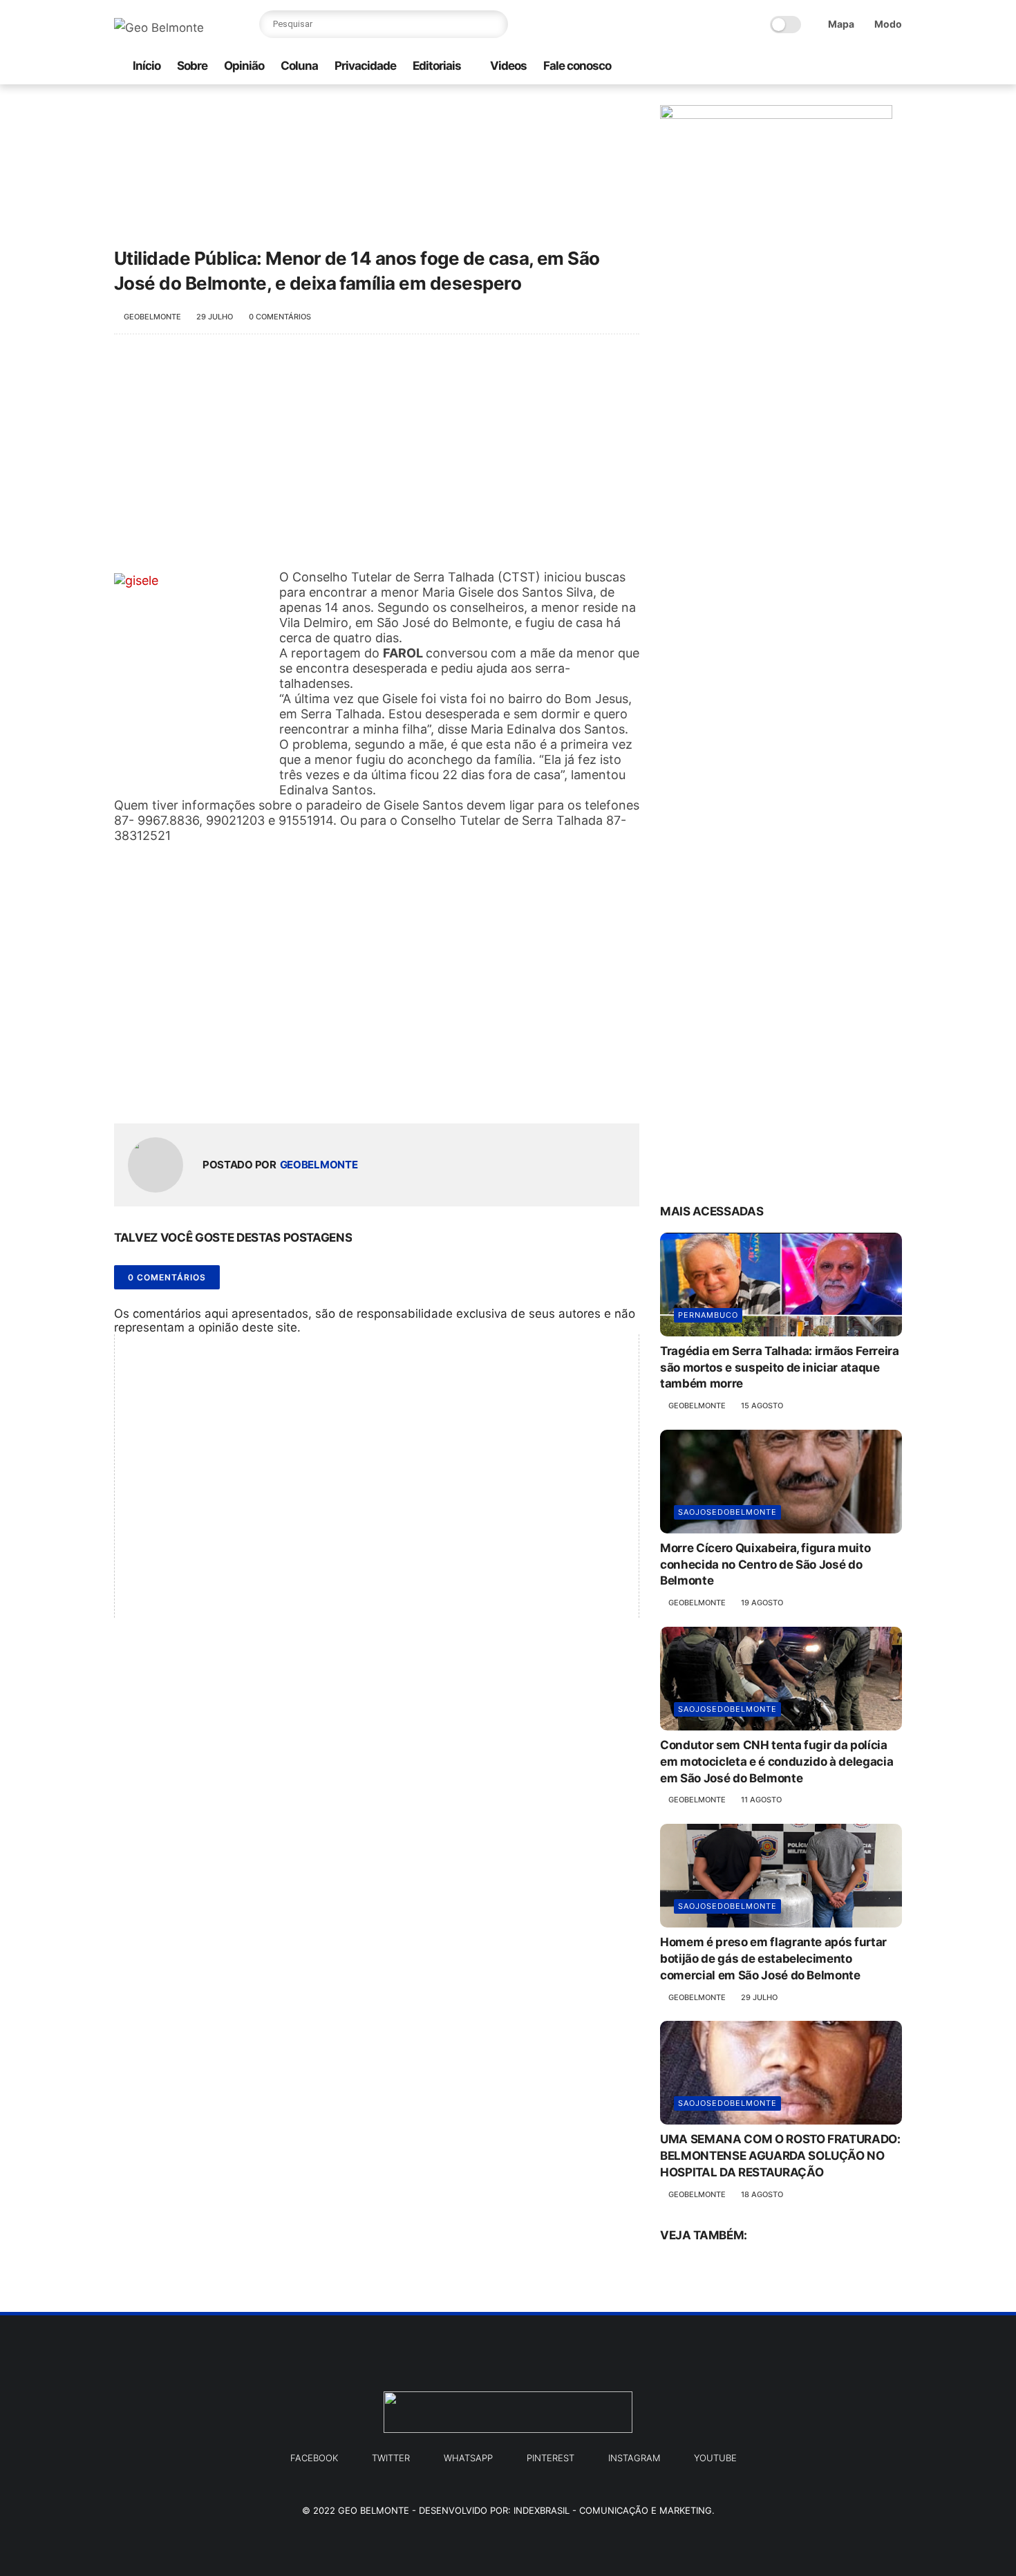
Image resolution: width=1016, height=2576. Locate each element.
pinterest (551, 2458)
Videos (508, 66)
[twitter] (850, 67)
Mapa (841, 24)
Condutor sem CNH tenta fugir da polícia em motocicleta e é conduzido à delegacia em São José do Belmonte (777, 1762)
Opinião (244, 66)
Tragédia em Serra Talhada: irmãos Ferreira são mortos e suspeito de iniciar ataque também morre (780, 1368)
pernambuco (708, 1315)
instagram (634, 2458)
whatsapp (468, 2458)
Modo (888, 24)
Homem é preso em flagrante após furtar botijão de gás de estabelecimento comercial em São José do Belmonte (773, 1959)
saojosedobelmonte (727, 1512)
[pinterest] (872, 67)
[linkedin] (237, 1091)
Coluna (299, 66)
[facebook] (828, 67)
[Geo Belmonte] (159, 28)
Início (147, 66)
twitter (391, 2458)
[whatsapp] (784, 67)
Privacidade (365, 66)
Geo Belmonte (374, 2510)
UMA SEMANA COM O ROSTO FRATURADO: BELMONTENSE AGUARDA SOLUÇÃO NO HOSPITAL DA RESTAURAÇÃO (780, 2156)
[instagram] (806, 67)
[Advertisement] (377, 459)
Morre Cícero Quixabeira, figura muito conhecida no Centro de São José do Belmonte (765, 1565)
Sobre (192, 66)
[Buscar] (494, 24)
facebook (314, 2458)
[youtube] (894, 67)
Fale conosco (577, 66)
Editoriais (437, 66)
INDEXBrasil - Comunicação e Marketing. (614, 2510)
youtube (715, 2458)
